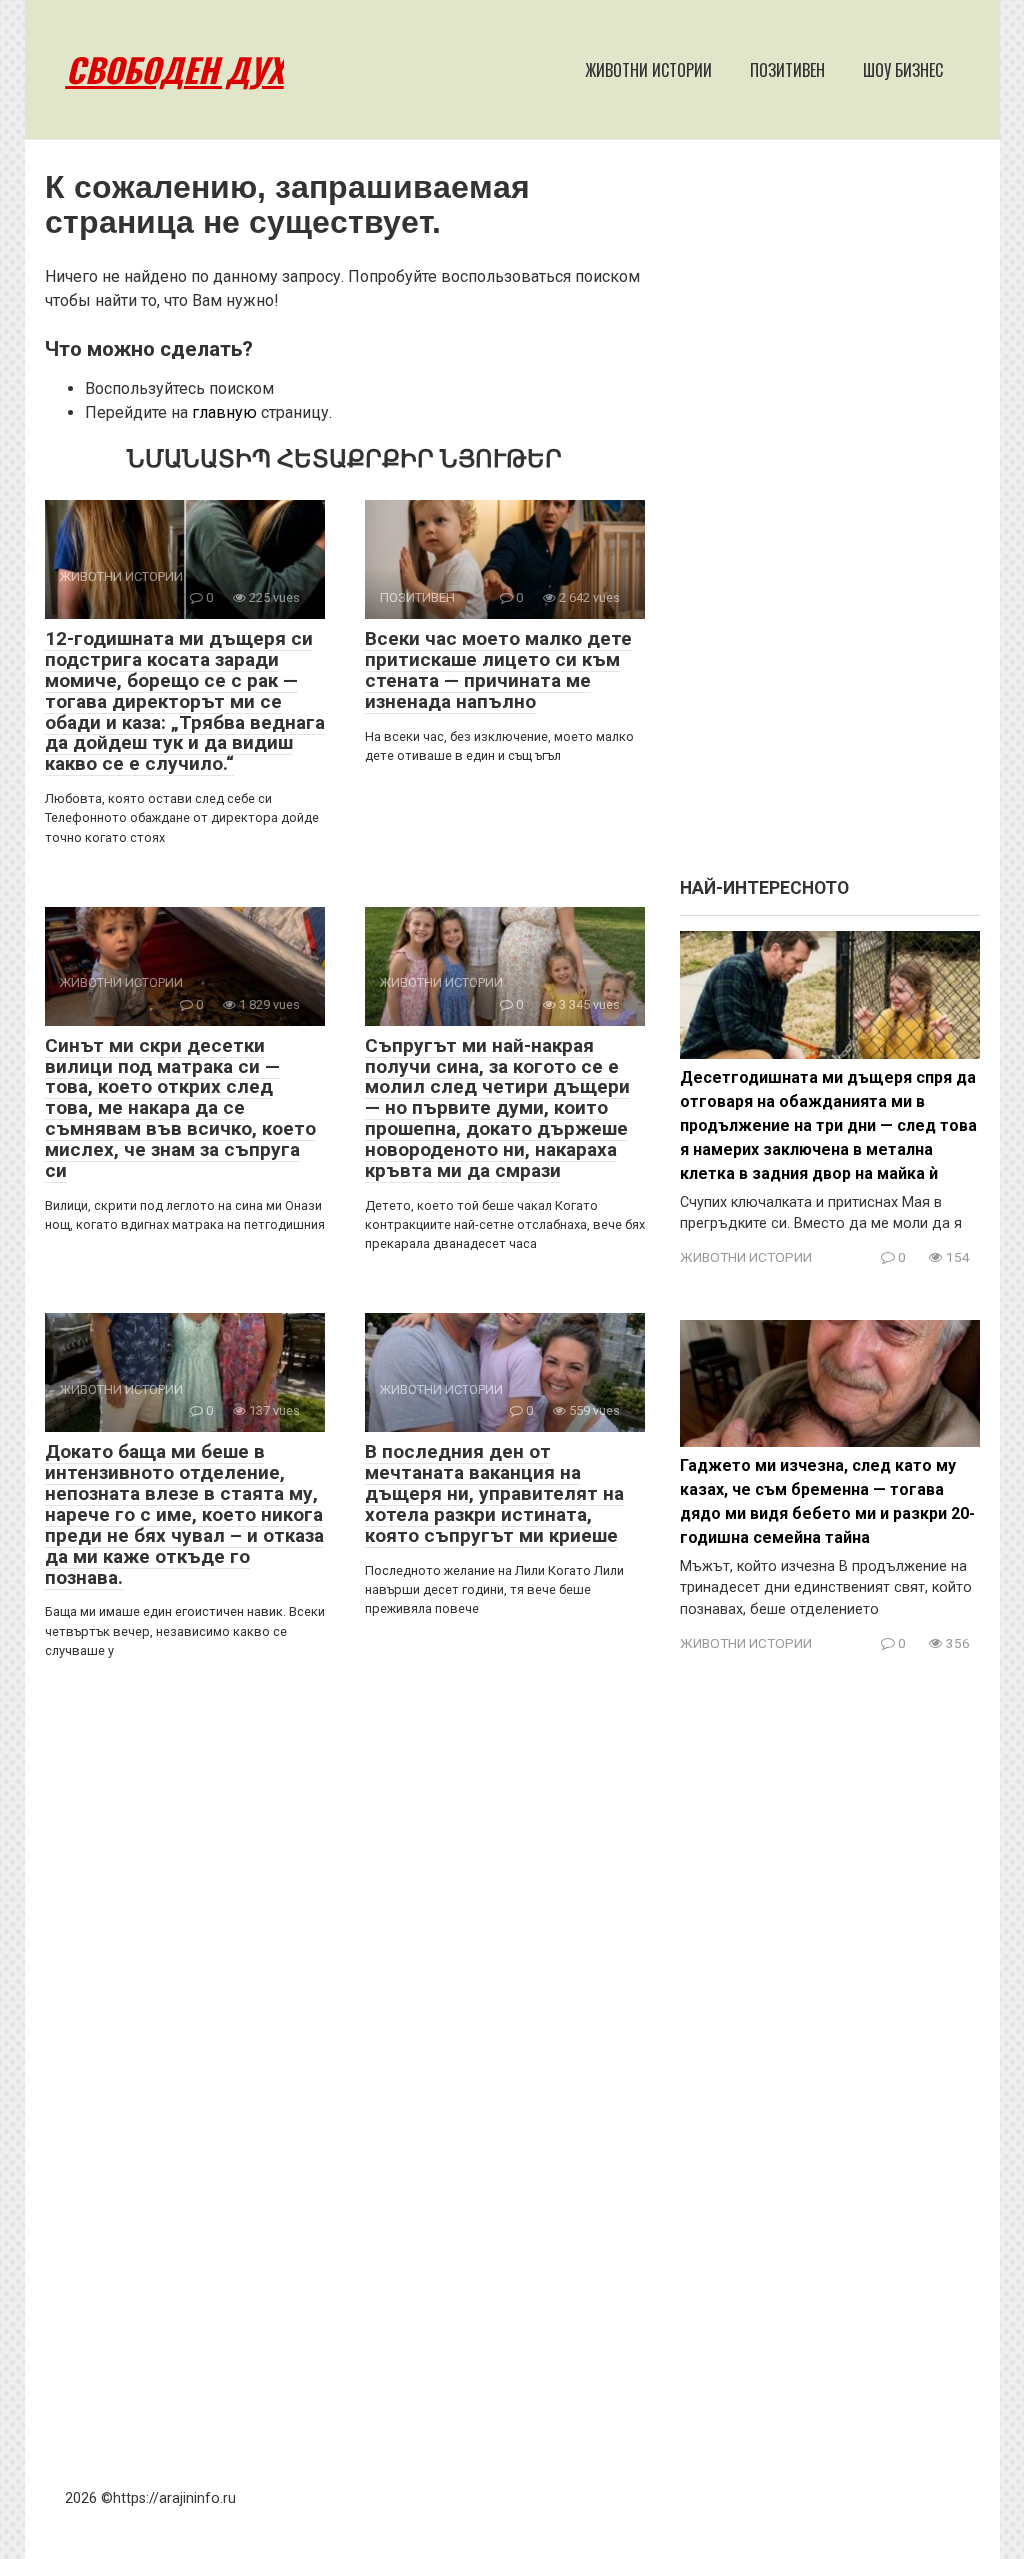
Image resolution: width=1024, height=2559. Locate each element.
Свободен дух (175, 69)
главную (224, 412)
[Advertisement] (830, 518)
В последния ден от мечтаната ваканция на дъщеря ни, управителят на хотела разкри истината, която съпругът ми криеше (494, 1493)
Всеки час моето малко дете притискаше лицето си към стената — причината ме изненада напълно (498, 670)
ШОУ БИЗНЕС (903, 70)
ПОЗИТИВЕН (787, 70)
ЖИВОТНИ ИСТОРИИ (648, 70)
